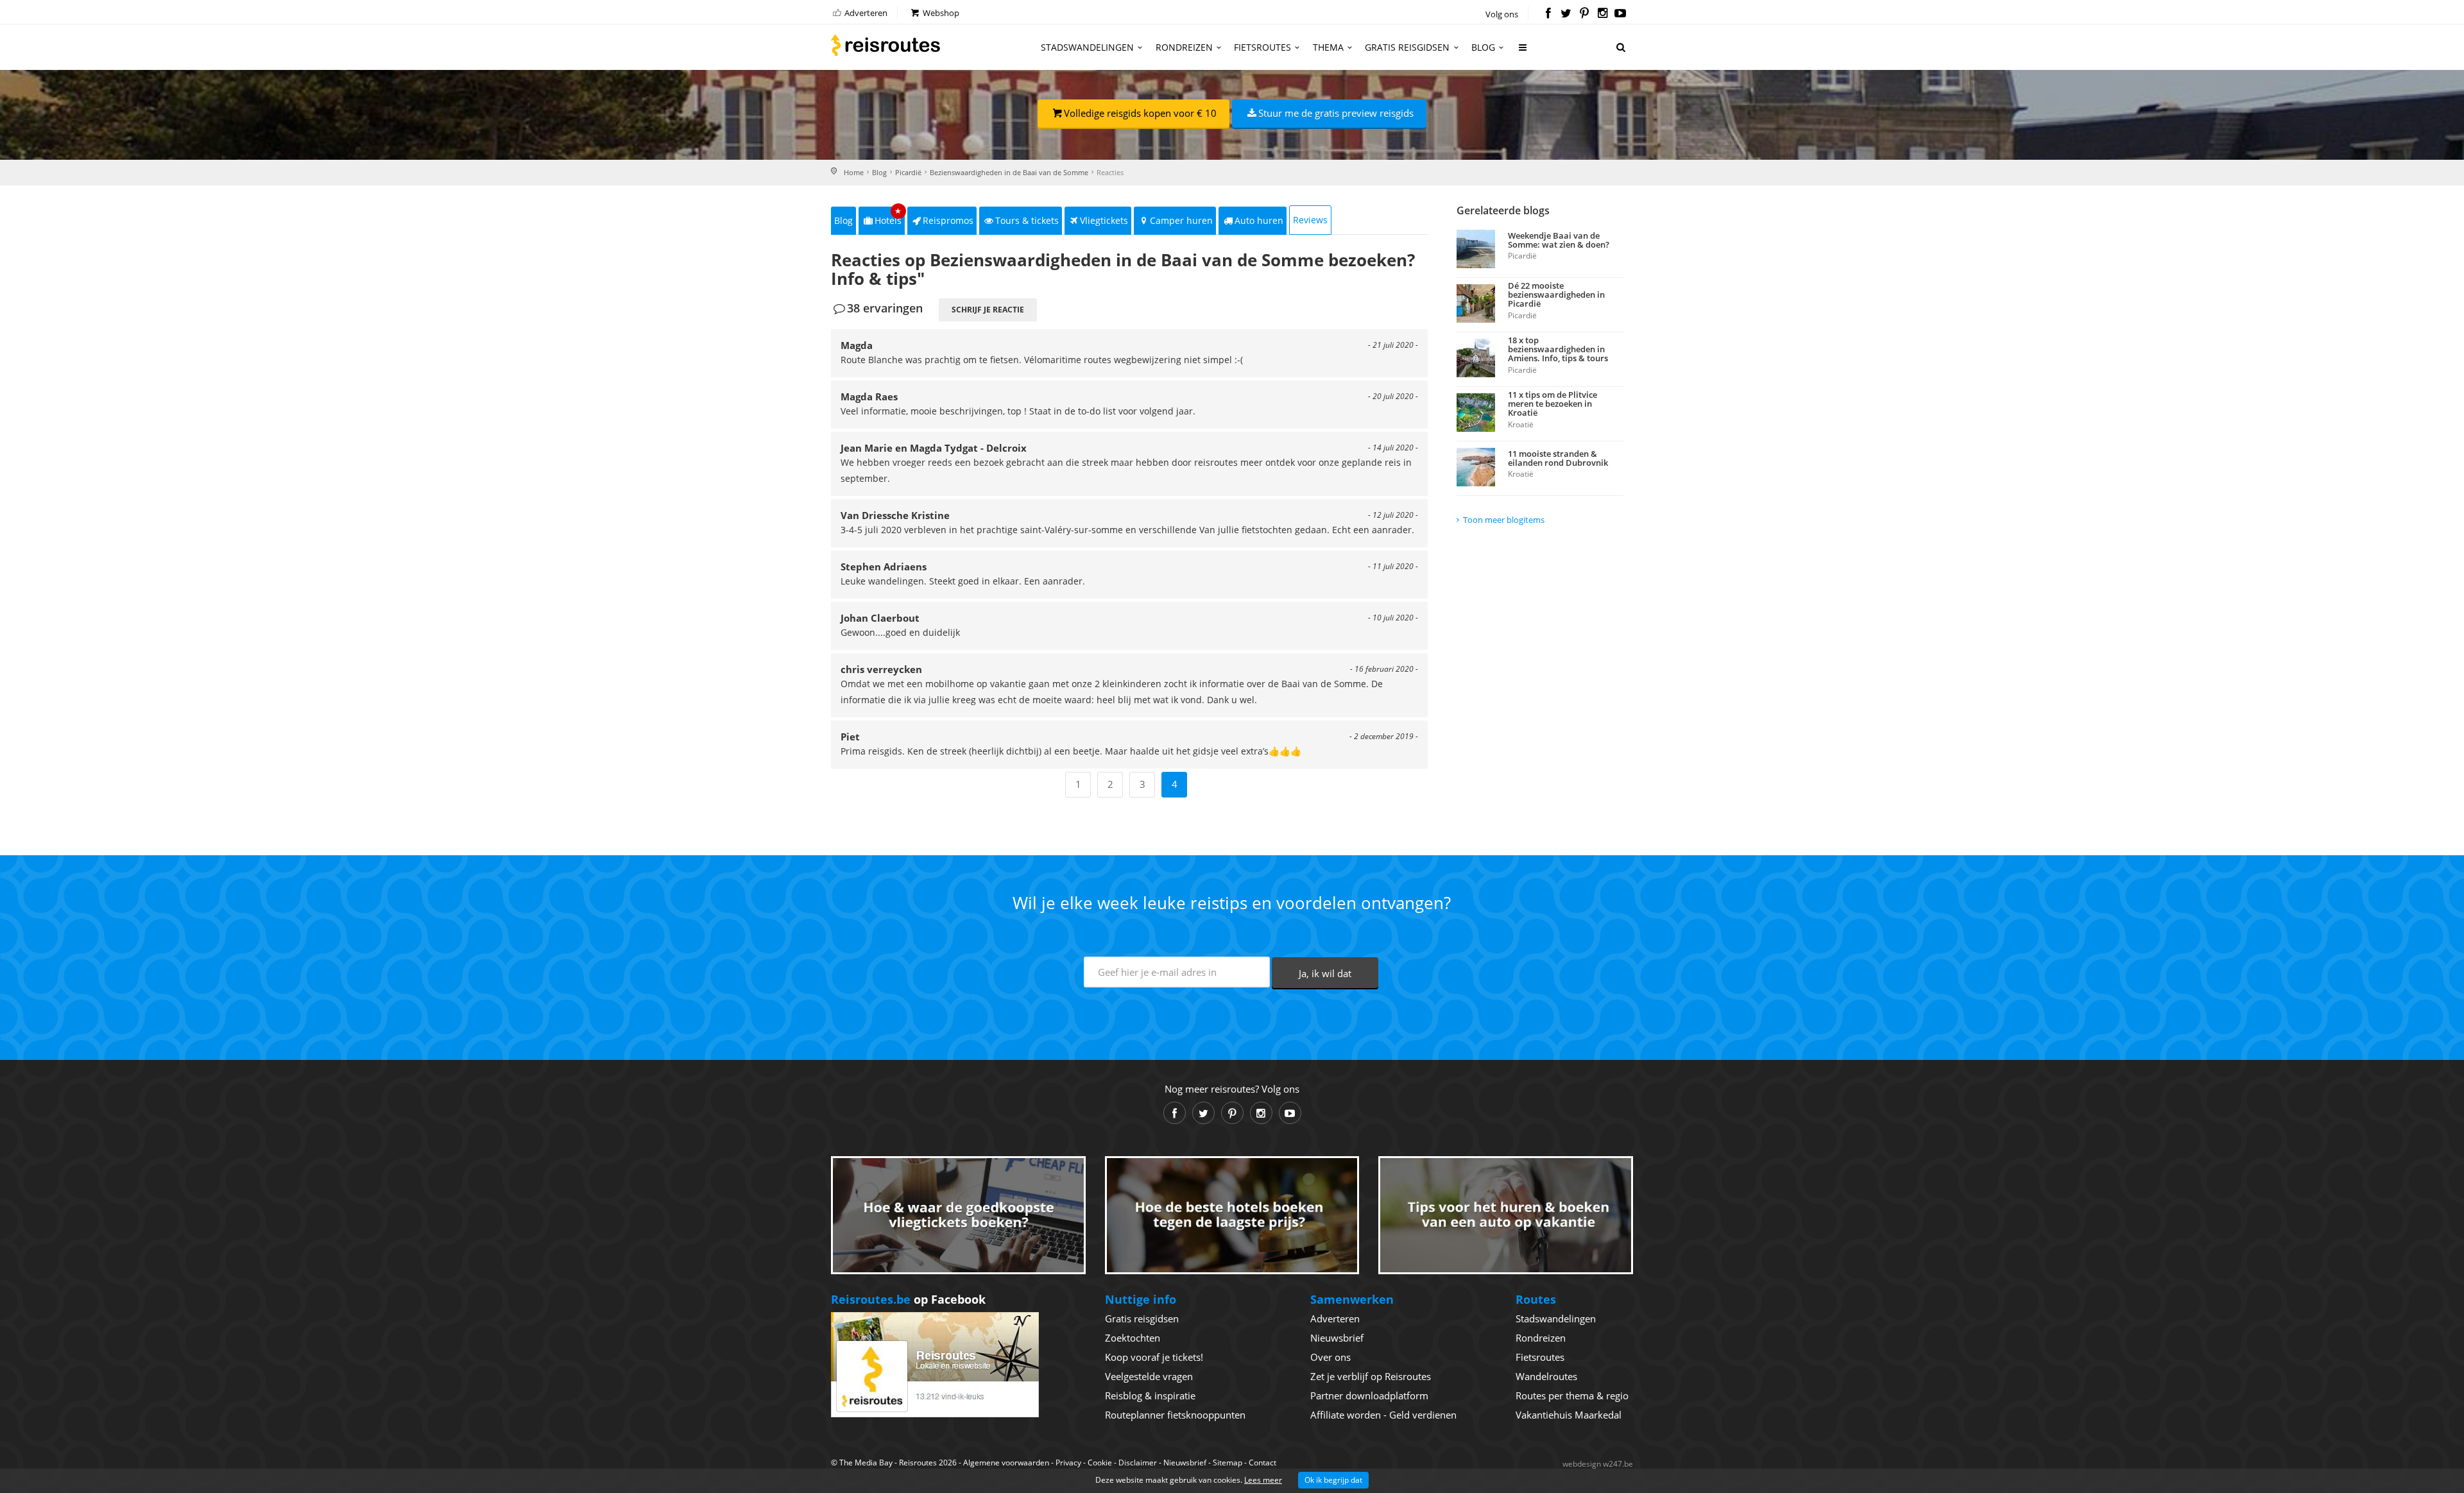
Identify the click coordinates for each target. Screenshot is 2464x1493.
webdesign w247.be (1598, 1464)
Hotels (888, 217)
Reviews (1310, 220)
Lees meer (1263, 1480)
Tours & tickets (1027, 220)
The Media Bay (866, 1463)
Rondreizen (1184, 47)
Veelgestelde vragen (1149, 1376)
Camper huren (1181, 220)
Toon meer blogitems (1504, 520)
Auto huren (1259, 220)
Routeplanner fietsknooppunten (1175, 1415)
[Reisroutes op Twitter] (1566, 14)
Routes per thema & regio (1572, 1395)
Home (854, 172)
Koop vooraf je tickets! (1154, 1357)
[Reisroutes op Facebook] (1548, 14)
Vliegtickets (1104, 220)
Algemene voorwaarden (1006, 1463)
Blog (1483, 47)
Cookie (1100, 1463)
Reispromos (948, 220)
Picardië (908, 172)
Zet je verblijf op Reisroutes (1371, 1376)
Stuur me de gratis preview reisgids (1336, 113)
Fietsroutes (1262, 47)
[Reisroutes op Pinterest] (1584, 14)
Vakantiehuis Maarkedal (1569, 1415)
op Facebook (908, 1299)
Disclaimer (1138, 1463)
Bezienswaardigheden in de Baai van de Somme (1009, 172)
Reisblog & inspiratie (1150, 1395)
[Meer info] (1523, 52)
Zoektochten (1133, 1338)
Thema (1328, 47)
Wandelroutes (1546, 1376)
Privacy (1068, 1463)
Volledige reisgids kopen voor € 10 (1140, 113)
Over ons (1330, 1357)
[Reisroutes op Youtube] (1621, 14)
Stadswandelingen (1087, 47)
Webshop (940, 13)
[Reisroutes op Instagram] (1603, 14)
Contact (1262, 1463)
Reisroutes (886, 45)
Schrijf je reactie (988, 310)
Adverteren (865, 13)
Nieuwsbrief (1337, 1338)
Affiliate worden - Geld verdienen (1383, 1415)
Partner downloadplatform (1369, 1395)
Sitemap (1228, 1463)
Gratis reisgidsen (1407, 47)
